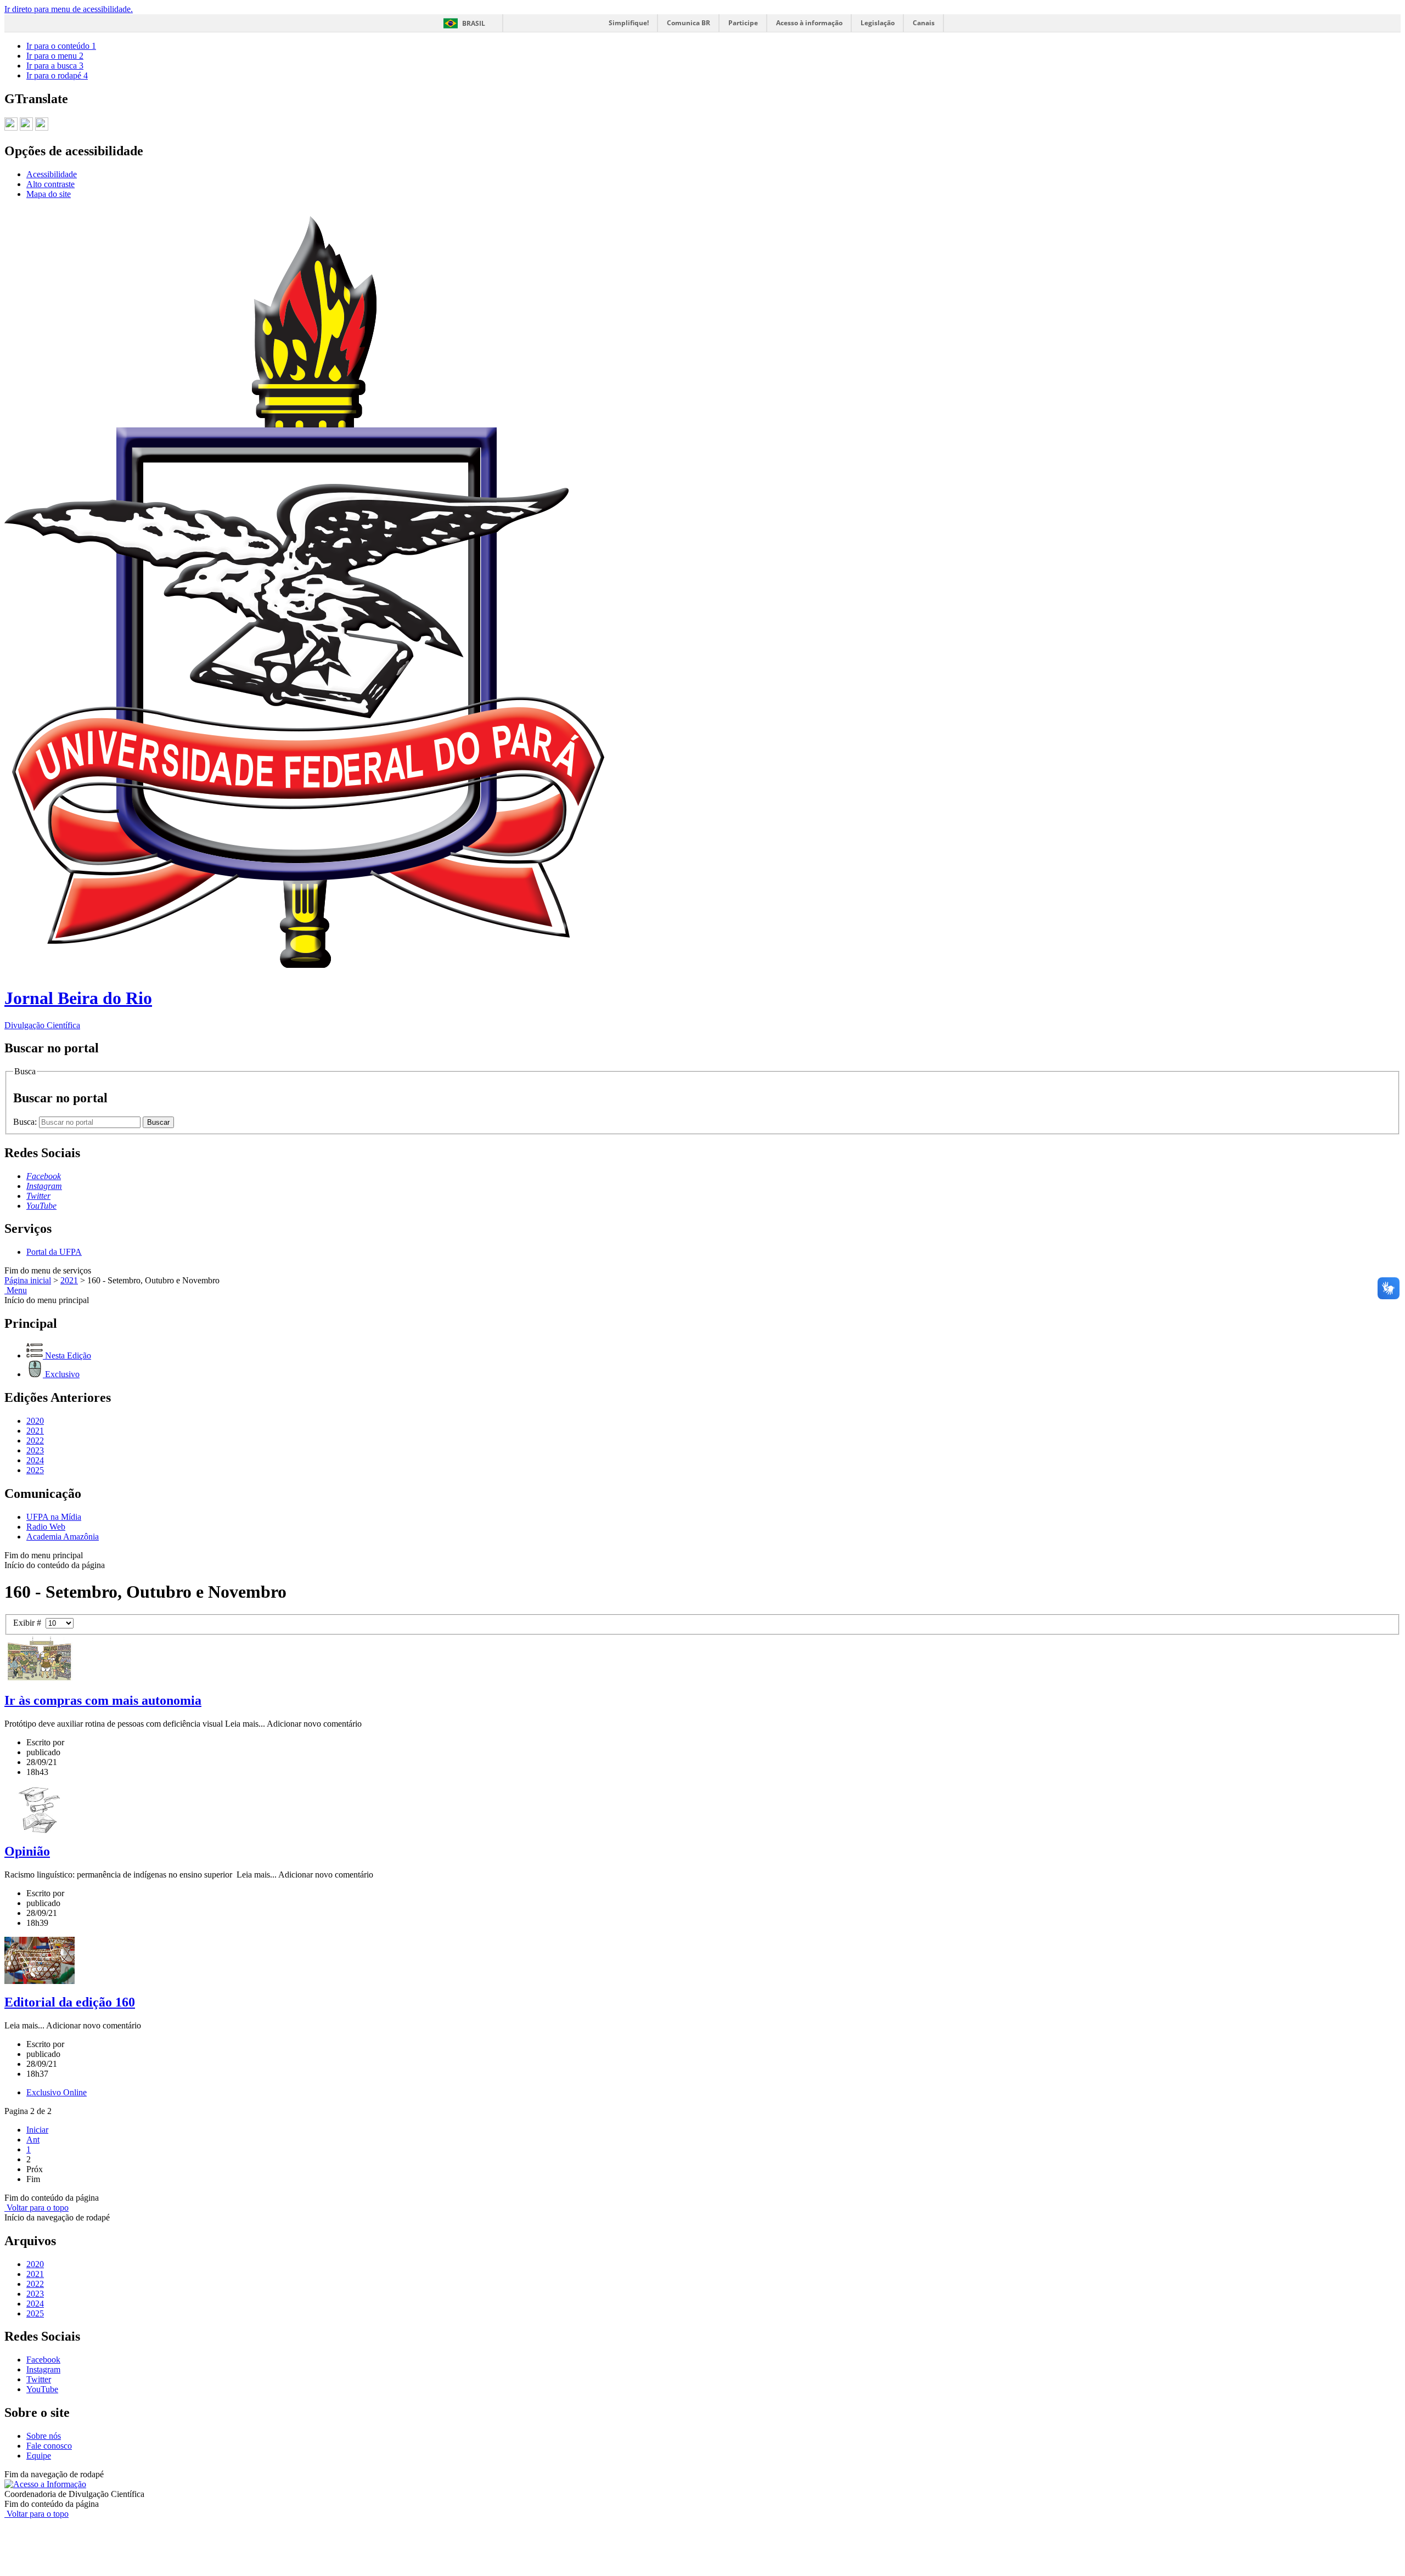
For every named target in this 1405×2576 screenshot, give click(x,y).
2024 (35, 1460)
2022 (35, 1441)
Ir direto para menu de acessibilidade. (69, 9)
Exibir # (29, 1623)
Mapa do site (49, 194)
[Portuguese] (11, 126)
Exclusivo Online (57, 2092)
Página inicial (28, 1280)
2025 (35, 1470)
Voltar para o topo (36, 2208)
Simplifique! (629, 23)
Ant (33, 2140)
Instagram (43, 2369)
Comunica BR (689, 23)
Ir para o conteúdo (61, 46)
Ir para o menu (55, 56)
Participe (743, 23)
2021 (69, 1280)
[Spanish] (42, 126)
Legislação (878, 23)
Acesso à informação (809, 23)
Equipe (39, 2456)
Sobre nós (44, 2436)
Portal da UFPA (54, 1252)
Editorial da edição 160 (70, 2002)
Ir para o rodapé (57, 75)
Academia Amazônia (63, 1537)
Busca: (26, 1122)
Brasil (474, 23)
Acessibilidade (52, 174)
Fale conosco (49, 2446)
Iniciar (37, 2130)
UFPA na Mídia (54, 1517)
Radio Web (46, 1527)
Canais (924, 23)
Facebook (43, 2360)
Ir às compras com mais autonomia (103, 1700)
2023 (35, 1450)
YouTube (42, 2389)
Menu (16, 1290)
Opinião (27, 1851)
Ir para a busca (55, 66)
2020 (35, 1421)
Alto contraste (50, 184)
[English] (26, 126)
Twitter (39, 2379)
